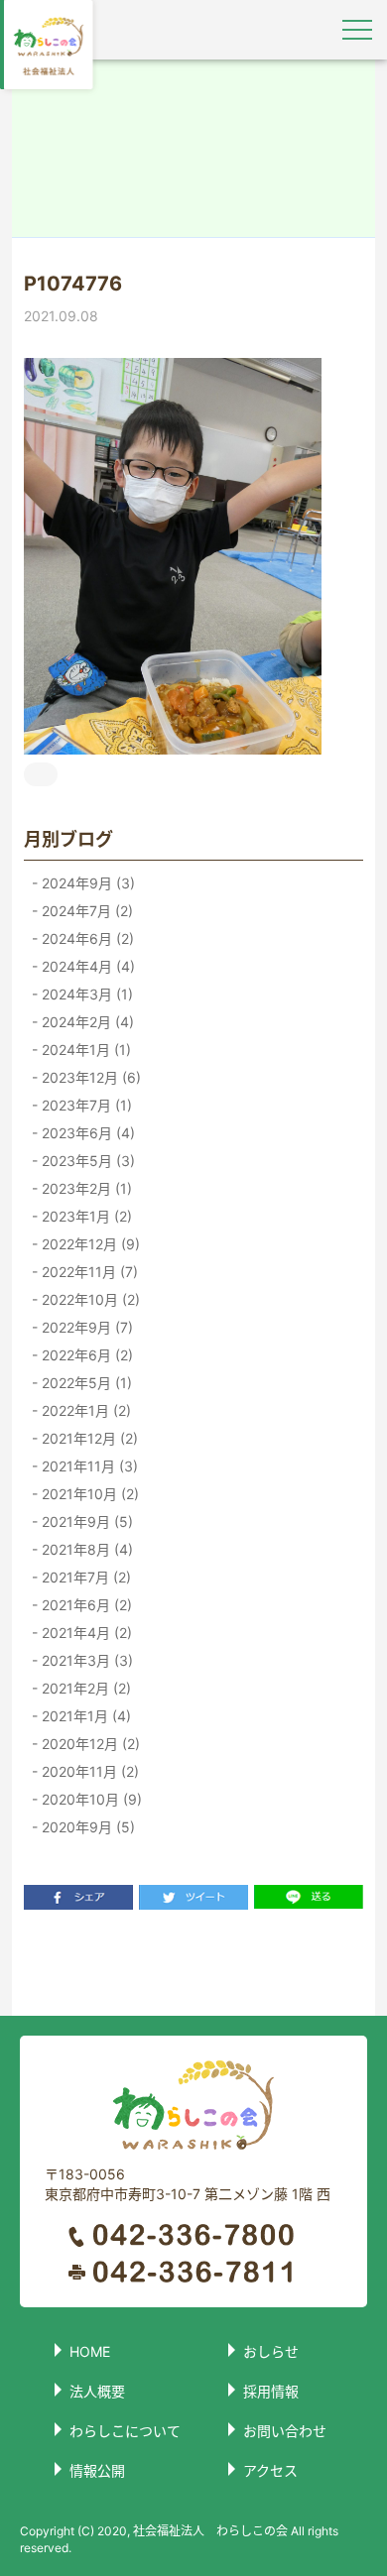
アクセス (270, 2470)
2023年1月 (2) (85, 1216)
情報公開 (97, 2470)
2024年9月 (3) (86, 883)
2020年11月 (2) (88, 1771)
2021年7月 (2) (84, 1577)
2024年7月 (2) (85, 911)
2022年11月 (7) (88, 1272)
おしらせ (271, 2351)
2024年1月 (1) (84, 1050)
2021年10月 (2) (88, 1494)
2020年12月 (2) (89, 1744)
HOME (90, 2351)
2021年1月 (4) (84, 1716)
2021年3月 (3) (85, 1660)
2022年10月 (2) (89, 1299)
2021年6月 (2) (85, 1605)
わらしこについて (125, 2431)
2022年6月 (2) (85, 1355)
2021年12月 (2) (88, 1438)
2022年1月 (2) (84, 1410)
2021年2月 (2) (84, 1688)
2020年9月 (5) (86, 1827)
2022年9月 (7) (85, 1327)
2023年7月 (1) (85, 1105)
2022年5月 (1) (85, 1383)
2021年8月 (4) (85, 1549)
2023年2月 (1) (85, 1188)
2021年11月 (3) (88, 1466)
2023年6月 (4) (86, 1133)
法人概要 (97, 2391)
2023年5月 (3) (86, 1161)
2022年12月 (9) (89, 1244)
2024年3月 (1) (85, 994)
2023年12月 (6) (89, 1077)
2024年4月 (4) (86, 966)
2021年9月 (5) (85, 1522)
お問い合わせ (285, 2431)
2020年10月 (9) (90, 1799)
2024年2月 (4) (86, 1022)
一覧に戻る (193, 1962)
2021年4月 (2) (85, 1633)
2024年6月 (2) (86, 938)
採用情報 (271, 2391)
